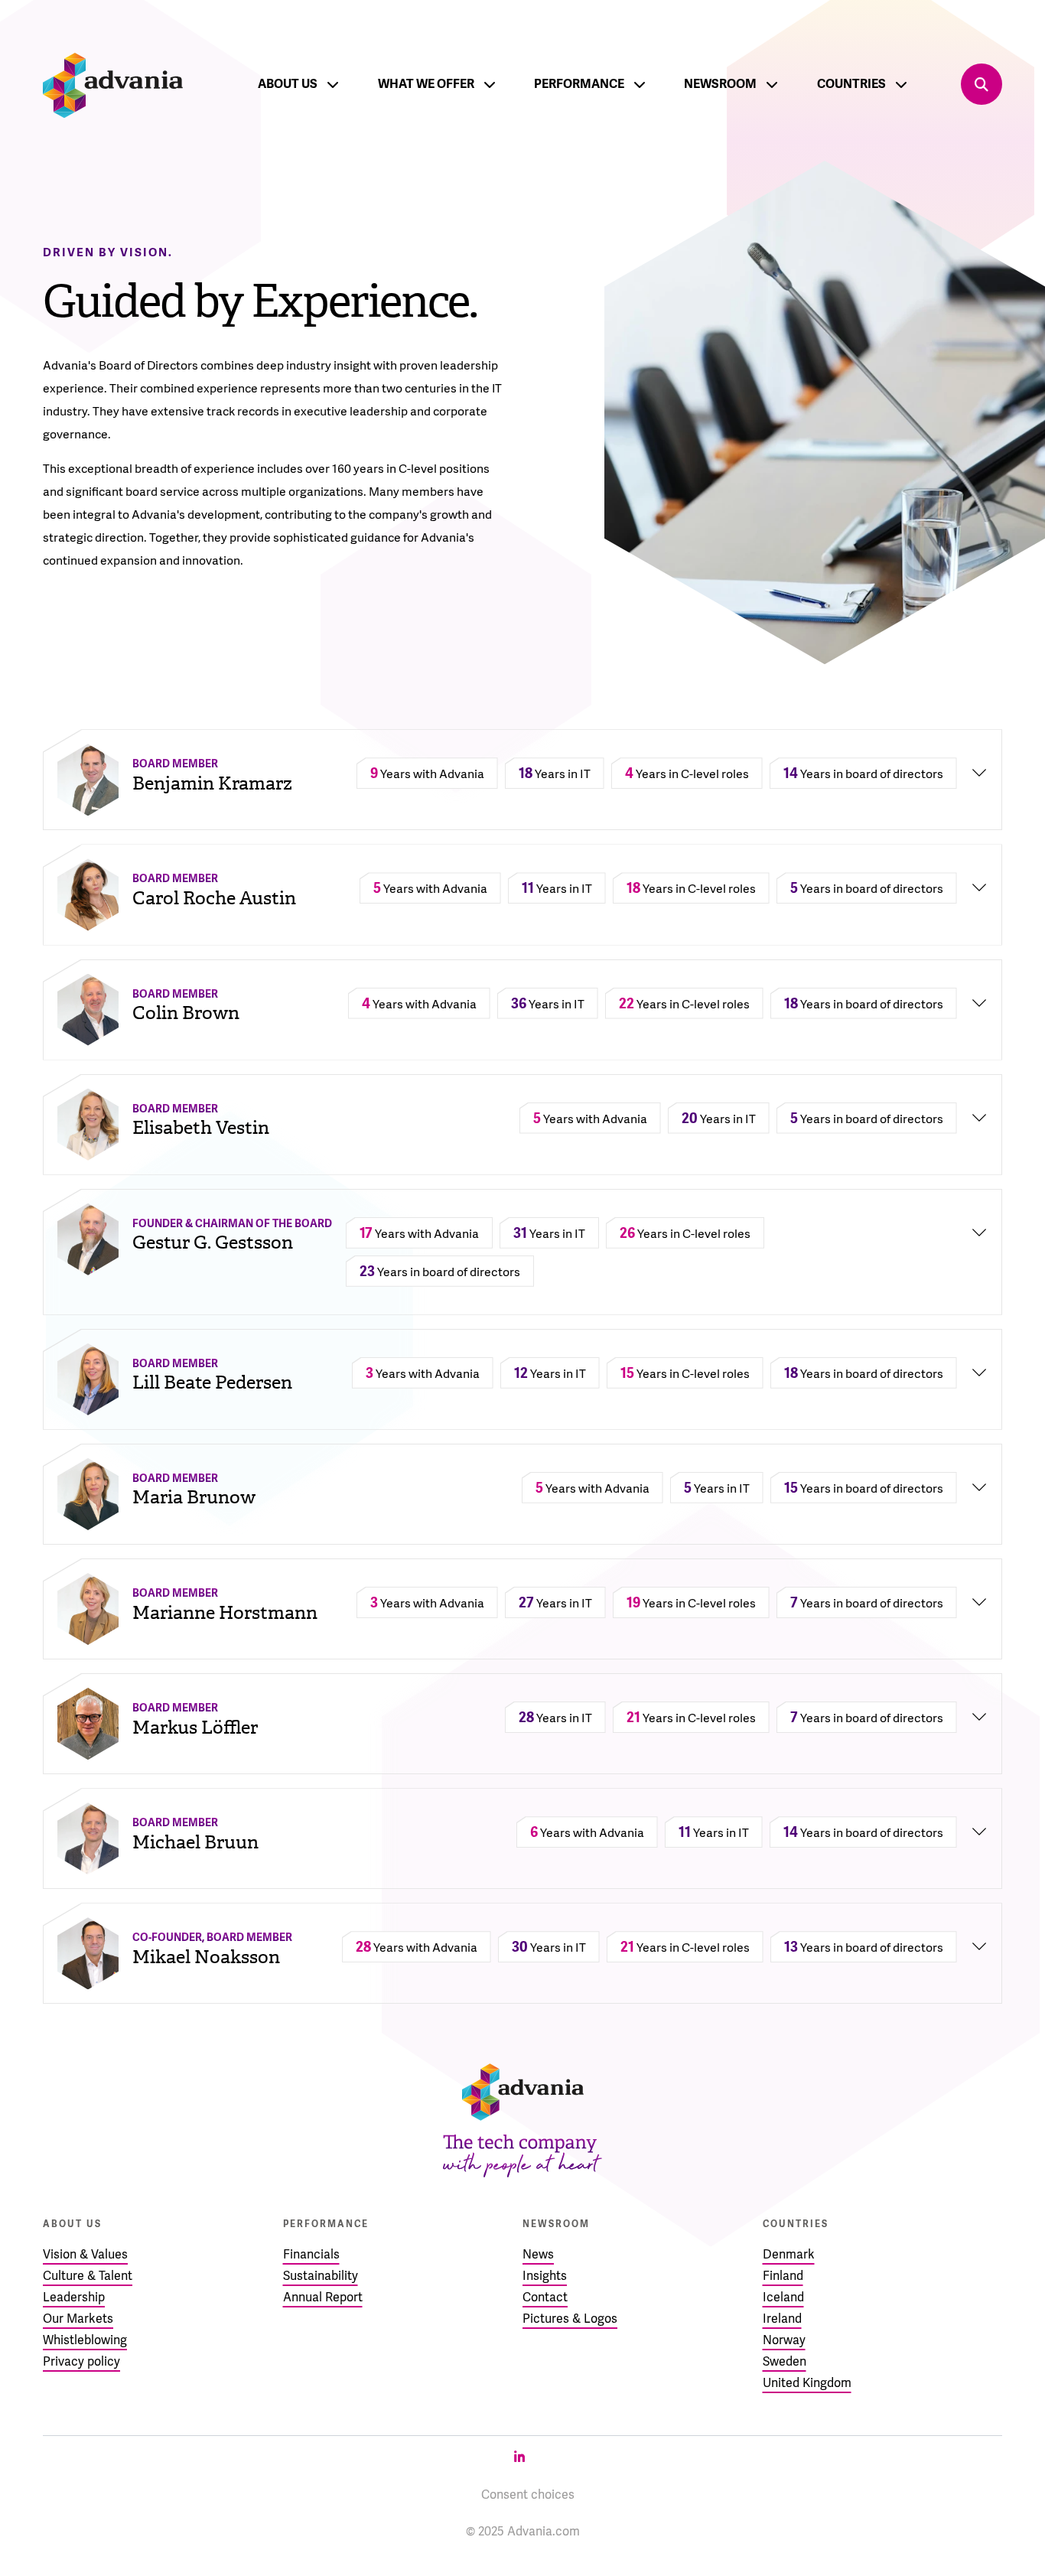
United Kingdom (807, 2383)
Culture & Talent (88, 2276)
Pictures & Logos (570, 2319)
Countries (851, 84)
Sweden (785, 2361)
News (538, 2254)
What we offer (426, 84)
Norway (784, 2340)
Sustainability (321, 2276)
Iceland (783, 2297)
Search (982, 84)
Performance (579, 84)
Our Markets (78, 2319)
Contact (545, 2297)
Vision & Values (85, 2254)
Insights (545, 2276)
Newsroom (720, 84)
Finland (783, 2276)
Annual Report (323, 2297)
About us (288, 84)
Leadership (74, 2297)
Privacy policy (81, 2361)
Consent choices (528, 2495)
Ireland (782, 2319)
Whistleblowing (85, 2340)
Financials (311, 2254)
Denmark (789, 2254)
